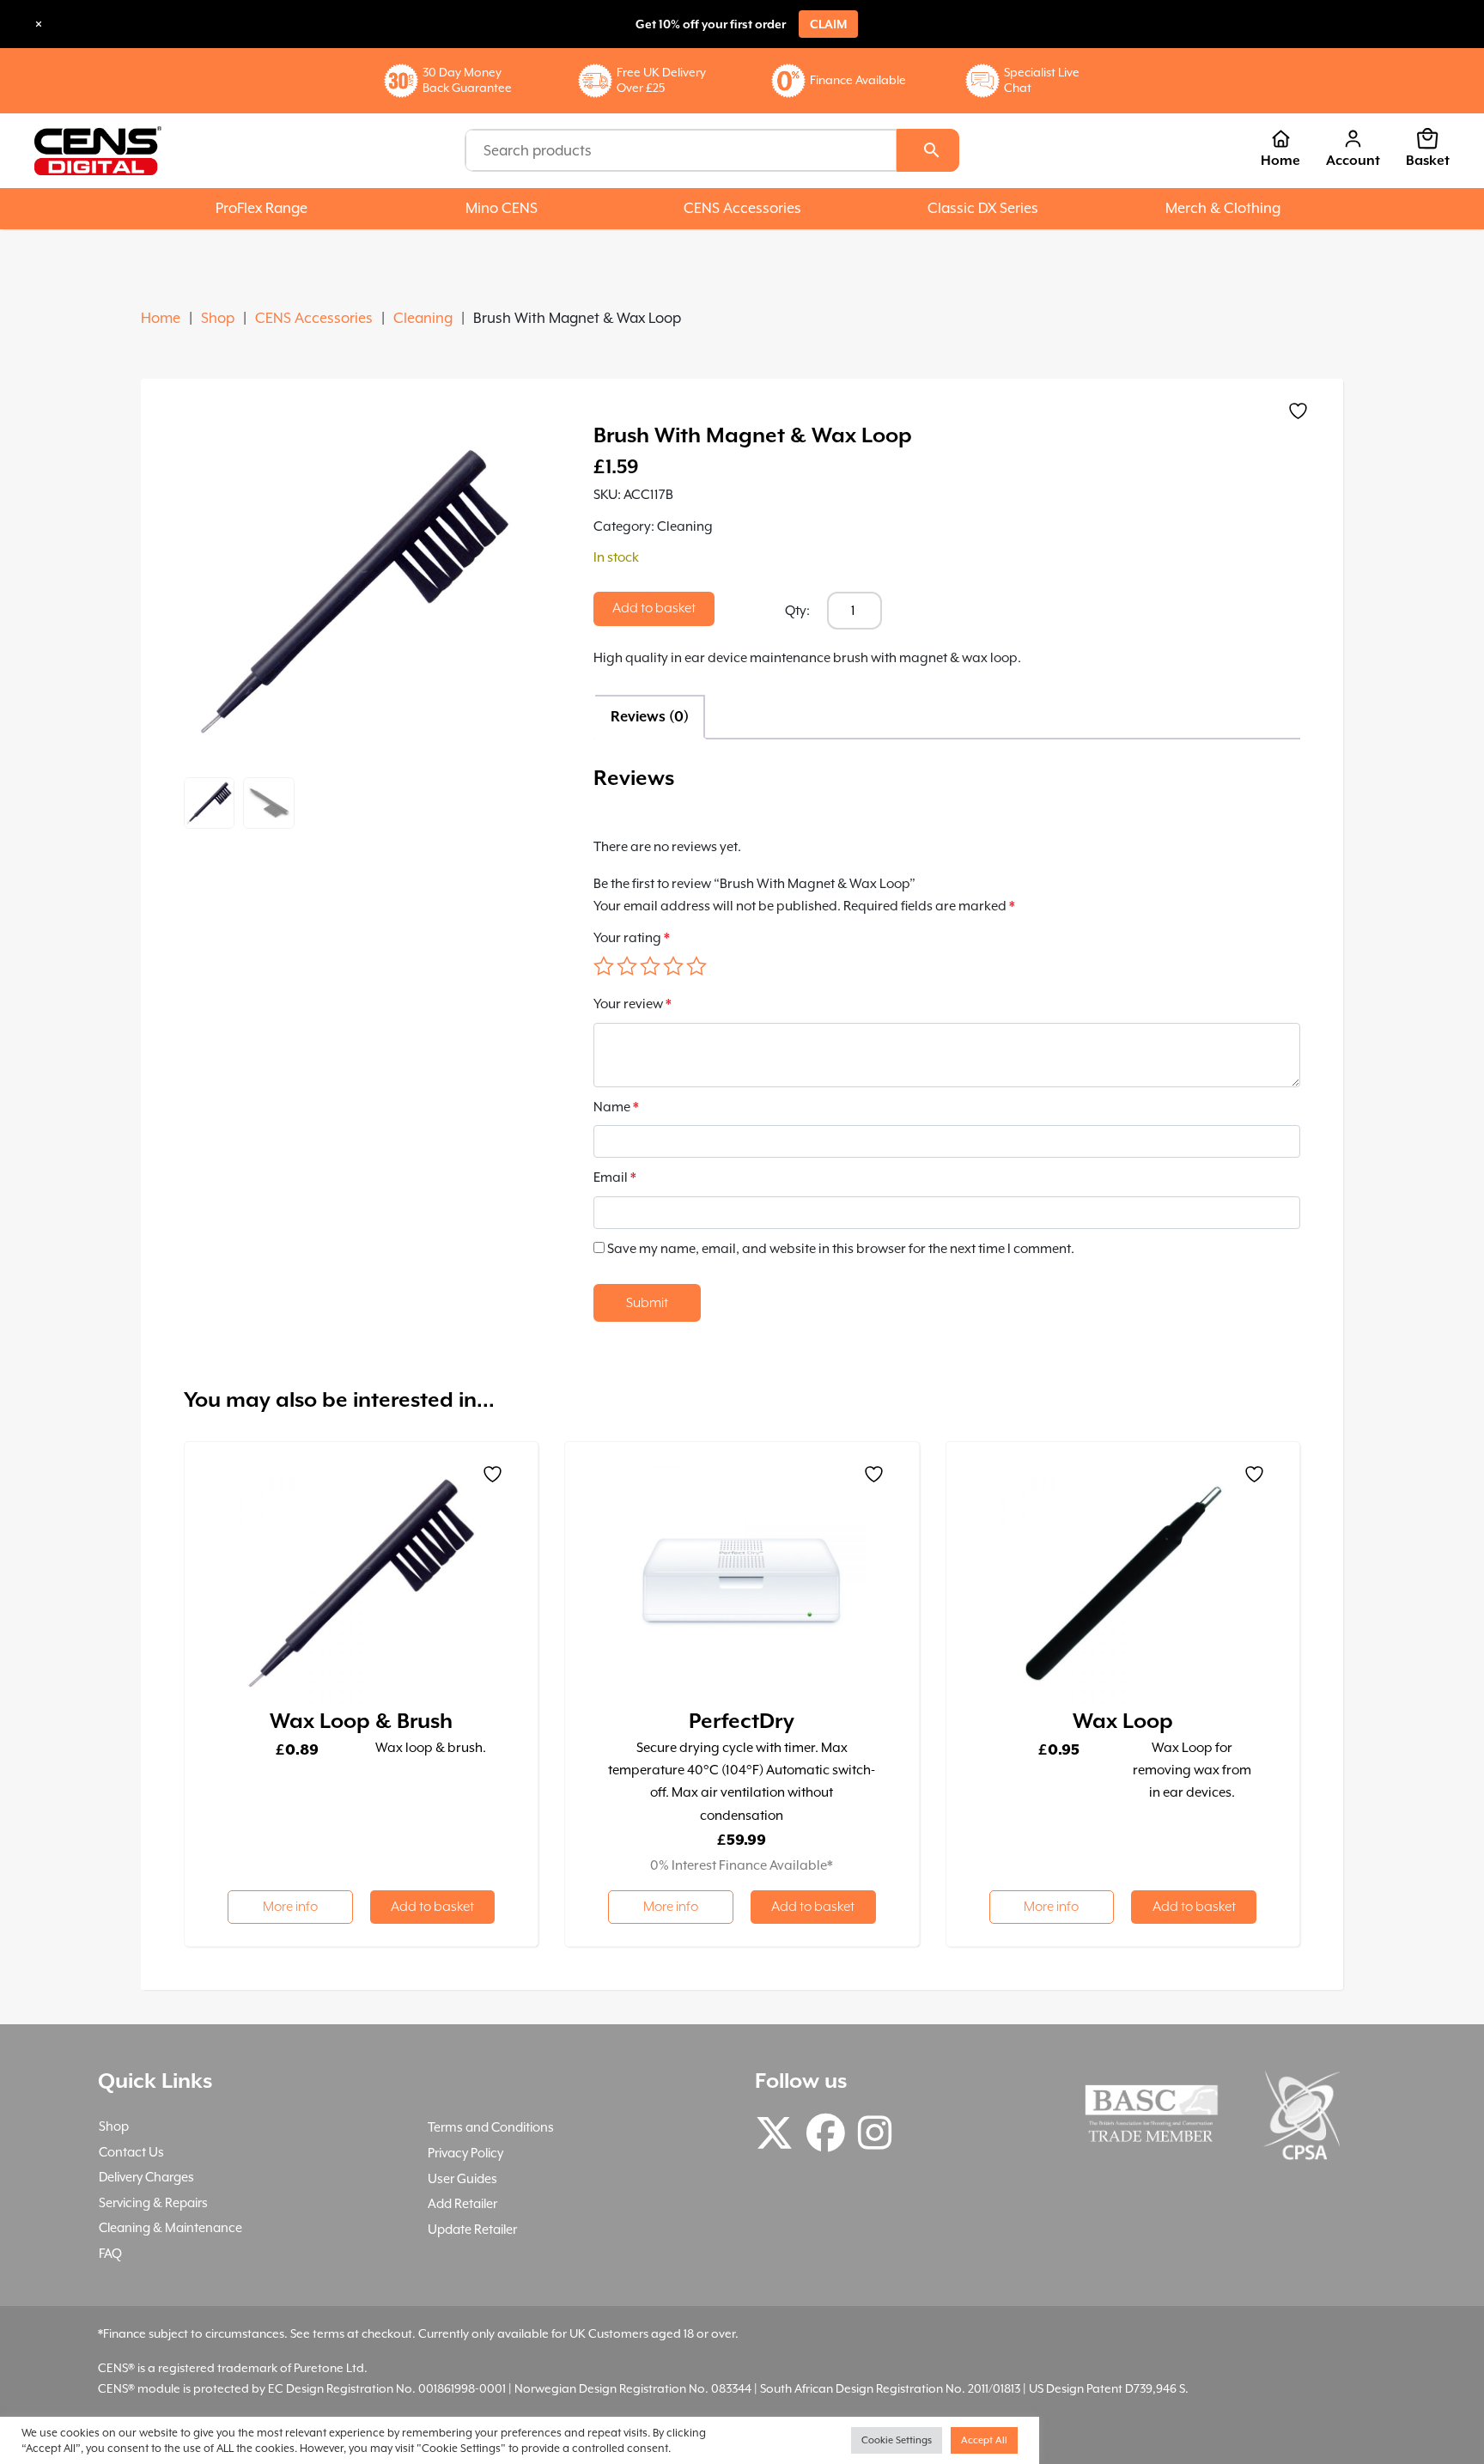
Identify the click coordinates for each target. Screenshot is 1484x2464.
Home (1280, 161)
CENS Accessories (742, 208)
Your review (633, 1004)
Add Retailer (462, 2203)
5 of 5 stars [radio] (696, 966)
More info (290, 1907)
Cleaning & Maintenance (170, 2227)
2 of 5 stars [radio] (627, 966)
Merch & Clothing (1223, 208)
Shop (218, 318)
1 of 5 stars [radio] (604, 966)
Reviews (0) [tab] (650, 717)
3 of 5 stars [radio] (650, 966)
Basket (1428, 161)
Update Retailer (472, 2229)
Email (615, 1177)
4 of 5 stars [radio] (673, 966)
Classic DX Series (983, 208)
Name (616, 1107)
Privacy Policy (465, 2153)
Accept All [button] (984, 2440)
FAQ (110, 2253)
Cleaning (423, 318)
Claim (828, 24)
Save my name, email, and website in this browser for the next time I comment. (841, 1249)
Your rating (632, 938)
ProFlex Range (262, 208)
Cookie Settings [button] (897, 2440)
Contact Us (131, 2152)
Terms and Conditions (491, 2127)
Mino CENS (502, 208)
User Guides (462, 2178)
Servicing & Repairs (153, 2202)
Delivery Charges (146, 2177)
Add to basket (654, 608)
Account (1353, 161)
